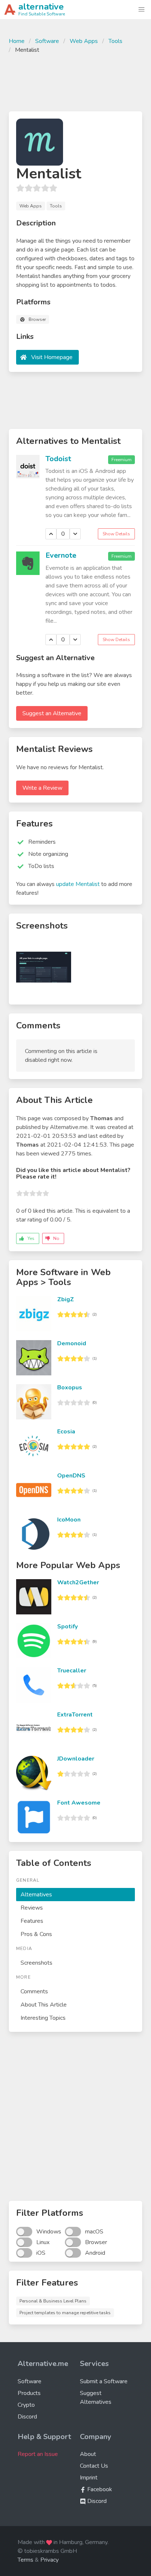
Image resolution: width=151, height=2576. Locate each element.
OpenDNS (71, 1476)
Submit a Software (104, 2381)
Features (32, 1921)
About (88, 2454)
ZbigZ (66, 1299)
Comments (34, 1991)
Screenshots (36, 1963)
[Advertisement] (75, 82)
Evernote (61, 555)
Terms (25, 2560)
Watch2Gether (78, 1582)
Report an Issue (38, 2454)
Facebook (99, 2489)
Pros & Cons (36, 1934)
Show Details (116, 534)
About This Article (44, 2005)
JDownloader (76, 1759)
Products (29, 2393)
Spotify (67, 1627)
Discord (27, 2417)
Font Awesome (79, 1803)
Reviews (32, 1908)
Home (17, 41)
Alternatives (36, 1895)
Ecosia (66, 1432)
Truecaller (72, 1671)
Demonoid (72, 1343)
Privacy (49, 2560)
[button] (141, 10)
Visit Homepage (52, 357)
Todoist (58, 459)
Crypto (26, 2405)
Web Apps (84, 41)
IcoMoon (69, 1520)
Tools (115, 41)
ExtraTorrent (75, 1715)
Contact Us (94, 2466)
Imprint (89, 2478)
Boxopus (70, 1388)
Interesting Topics (43, 2018)
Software (47, 41)
